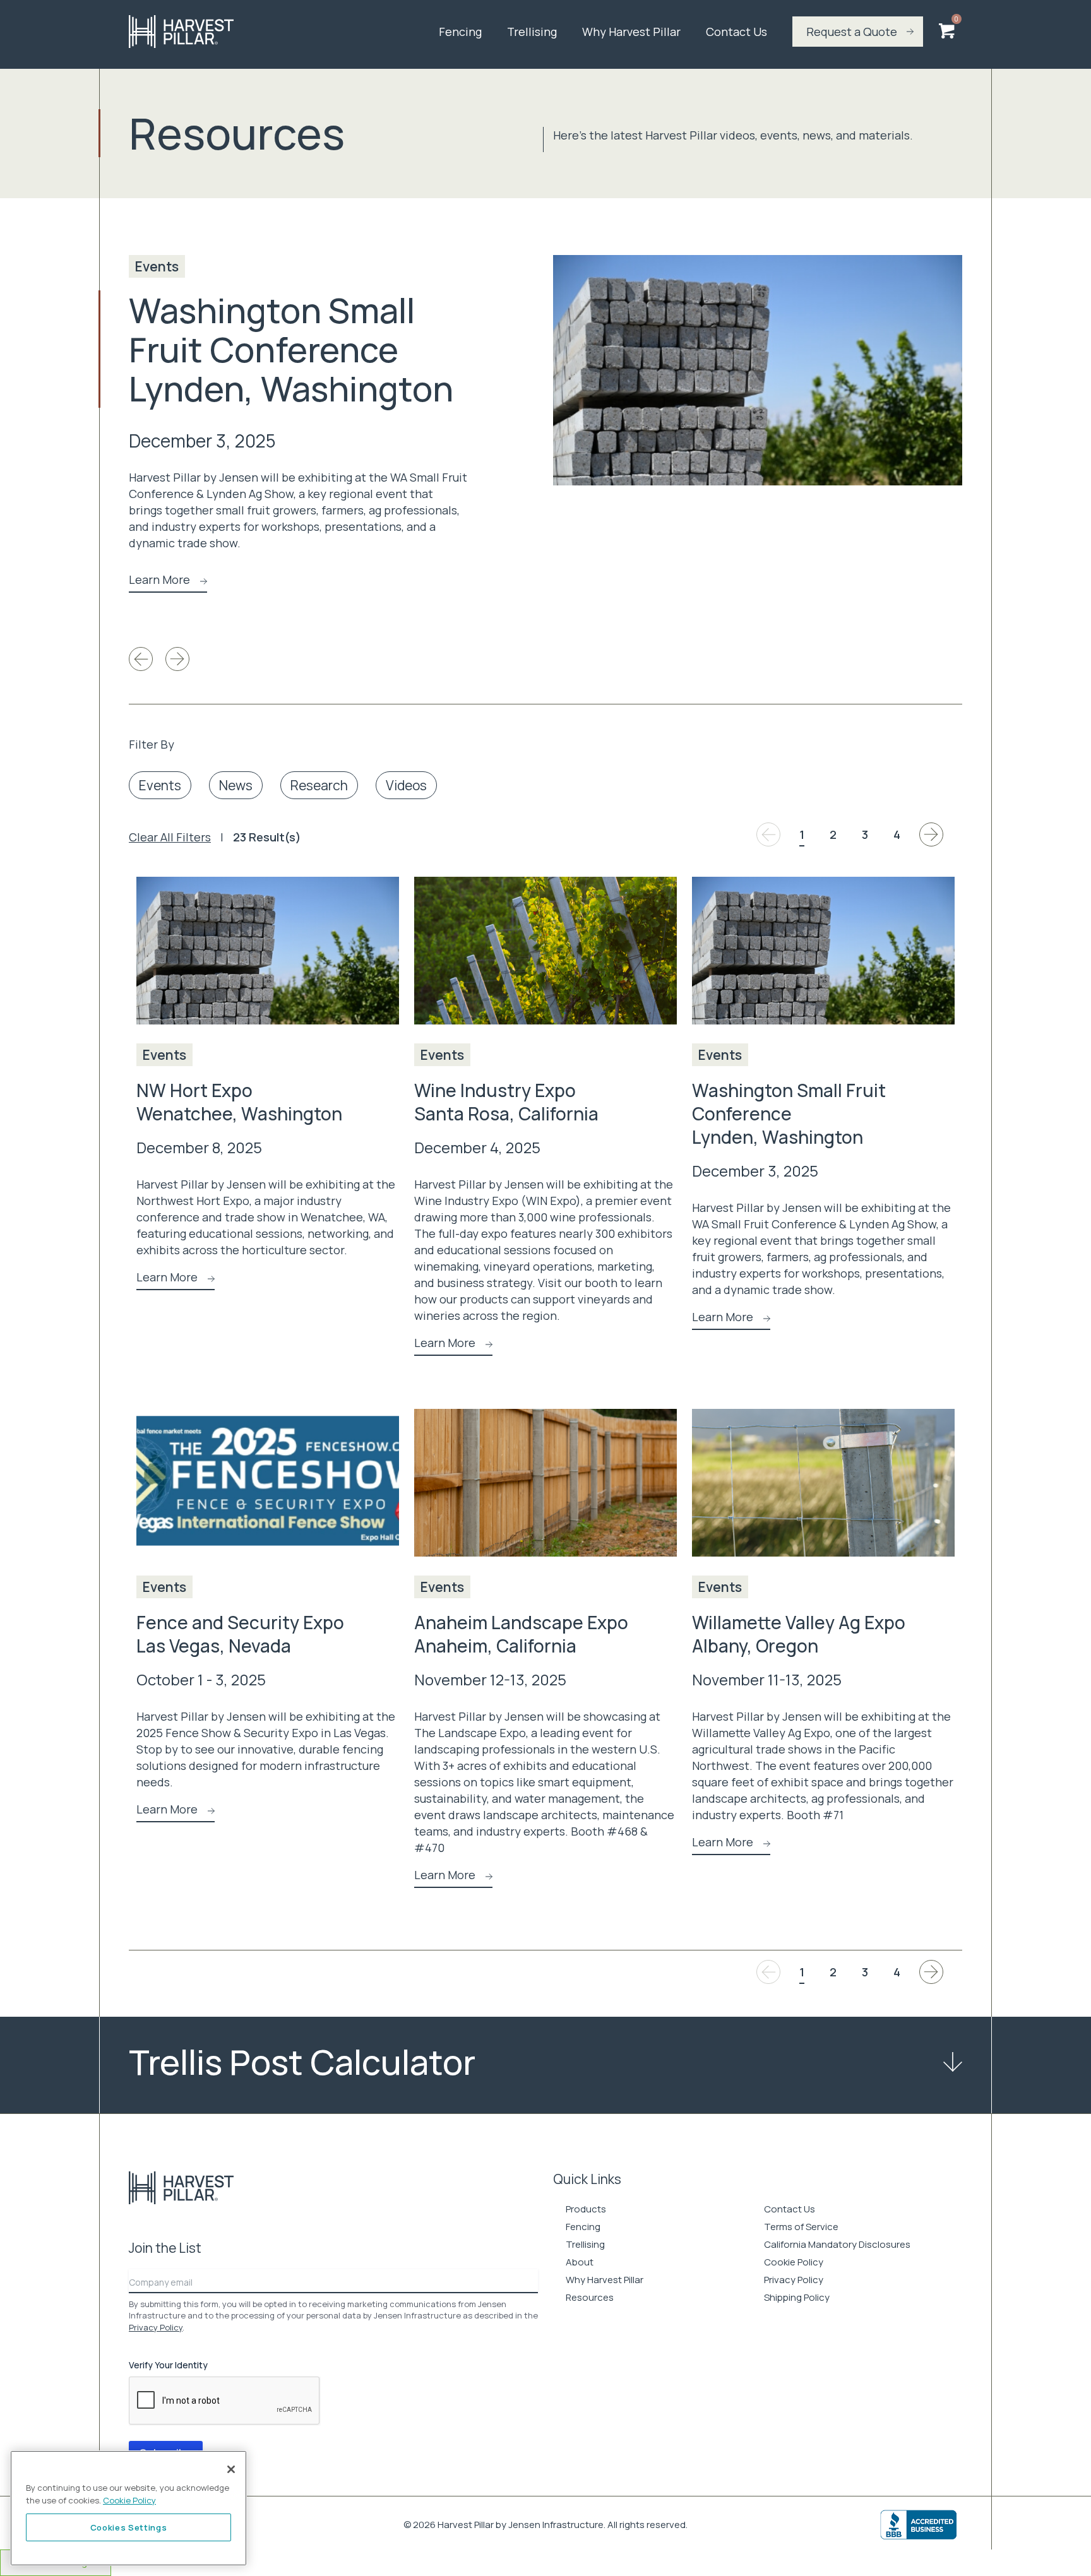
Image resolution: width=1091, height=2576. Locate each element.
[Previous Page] (768, 834)
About (580, 2262)
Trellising (532, 32)
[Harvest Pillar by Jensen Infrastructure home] (233, 32)
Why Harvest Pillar (631, 32)
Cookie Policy (794, 2262)
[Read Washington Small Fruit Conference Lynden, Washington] (758, 370)
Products (586, 2209)
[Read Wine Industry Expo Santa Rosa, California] (545, 960)
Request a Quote (852, 32)
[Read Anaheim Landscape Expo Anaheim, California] (545, 1492)
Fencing (460, 32)
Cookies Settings (129, 2527)
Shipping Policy (797, 2297)
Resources (590, 2297)
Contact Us (736, 32)
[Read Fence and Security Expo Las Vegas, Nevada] (268, 1492)
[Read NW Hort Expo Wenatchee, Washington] (268, 960)
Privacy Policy (156, 2327)
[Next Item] (177, 659)
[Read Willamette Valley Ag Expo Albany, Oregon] (823, 1492)
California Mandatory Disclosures (837, 2244)
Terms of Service (801, 2227)
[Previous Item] (141, 659)
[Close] (231, 2469)
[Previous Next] (931, 834)
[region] (128, 2508)
